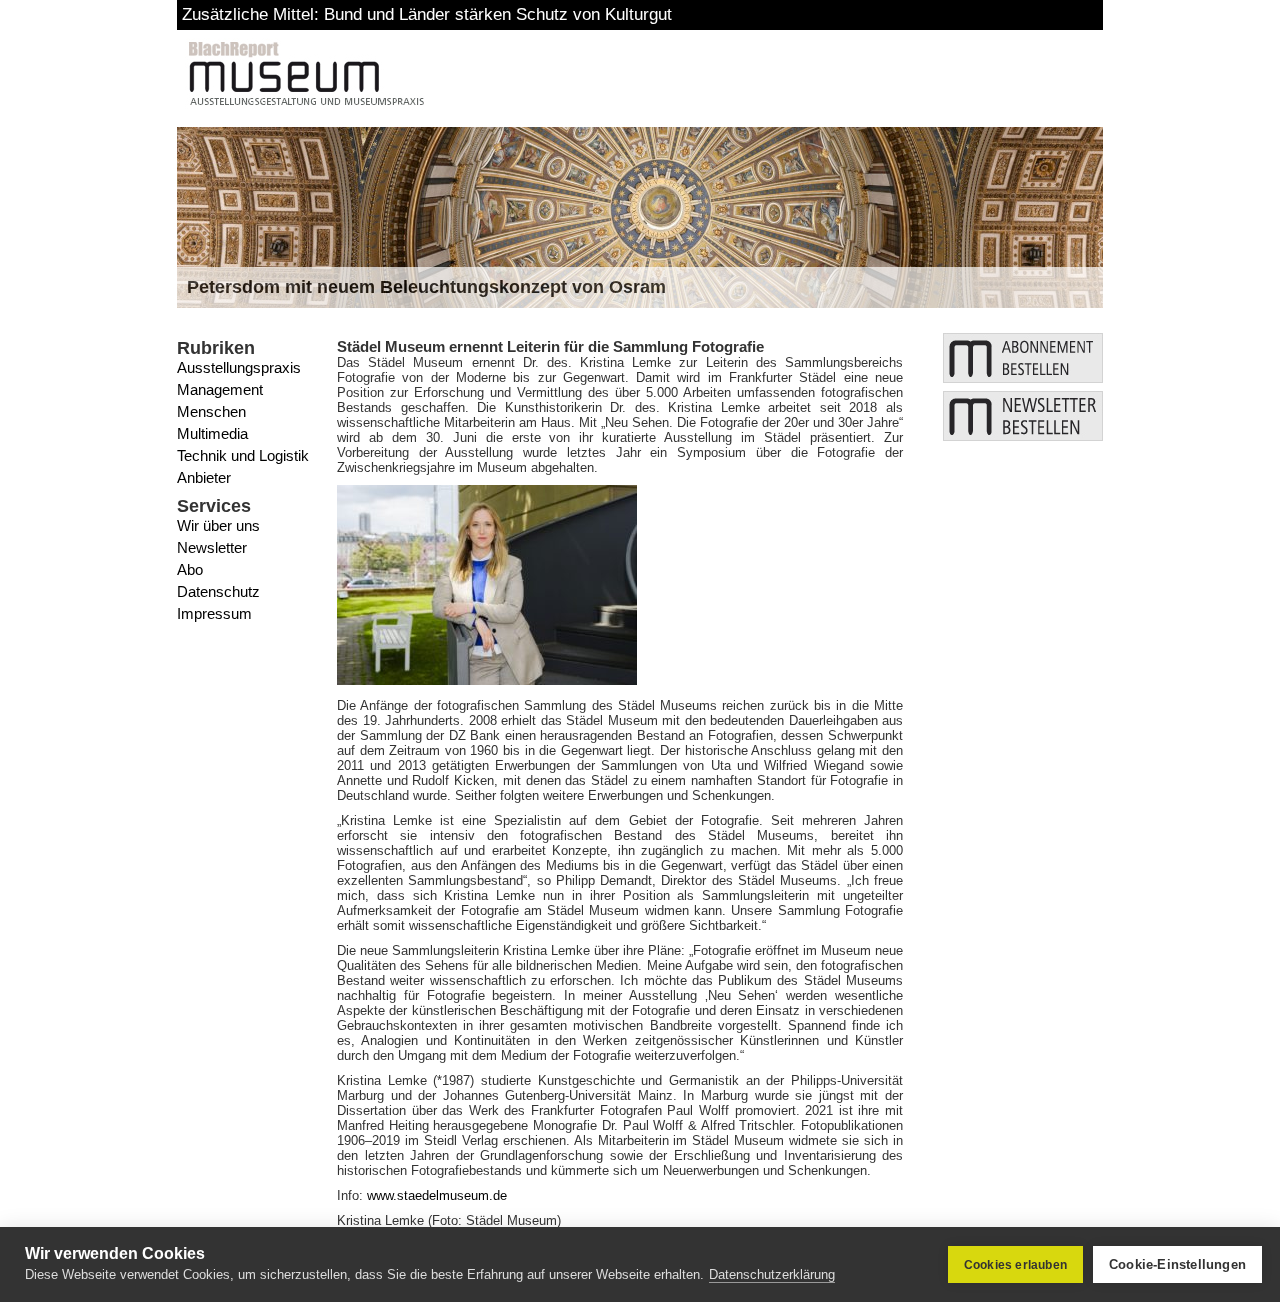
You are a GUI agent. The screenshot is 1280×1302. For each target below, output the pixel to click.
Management (220, 389)
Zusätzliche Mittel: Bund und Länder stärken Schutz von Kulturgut (427, 14)
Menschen (211, 411)
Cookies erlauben (1015, 1265)
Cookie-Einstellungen (1177, 1264)
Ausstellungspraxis (239, 367)
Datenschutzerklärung (772, 1274)
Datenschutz (218, 591)
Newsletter (212, 547)
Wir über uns (218, 525)
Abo (190, 569)
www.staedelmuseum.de (437, 1195)
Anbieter (204, 477)
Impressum (214, 613)
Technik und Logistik (243, 455)
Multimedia (212, 433)
